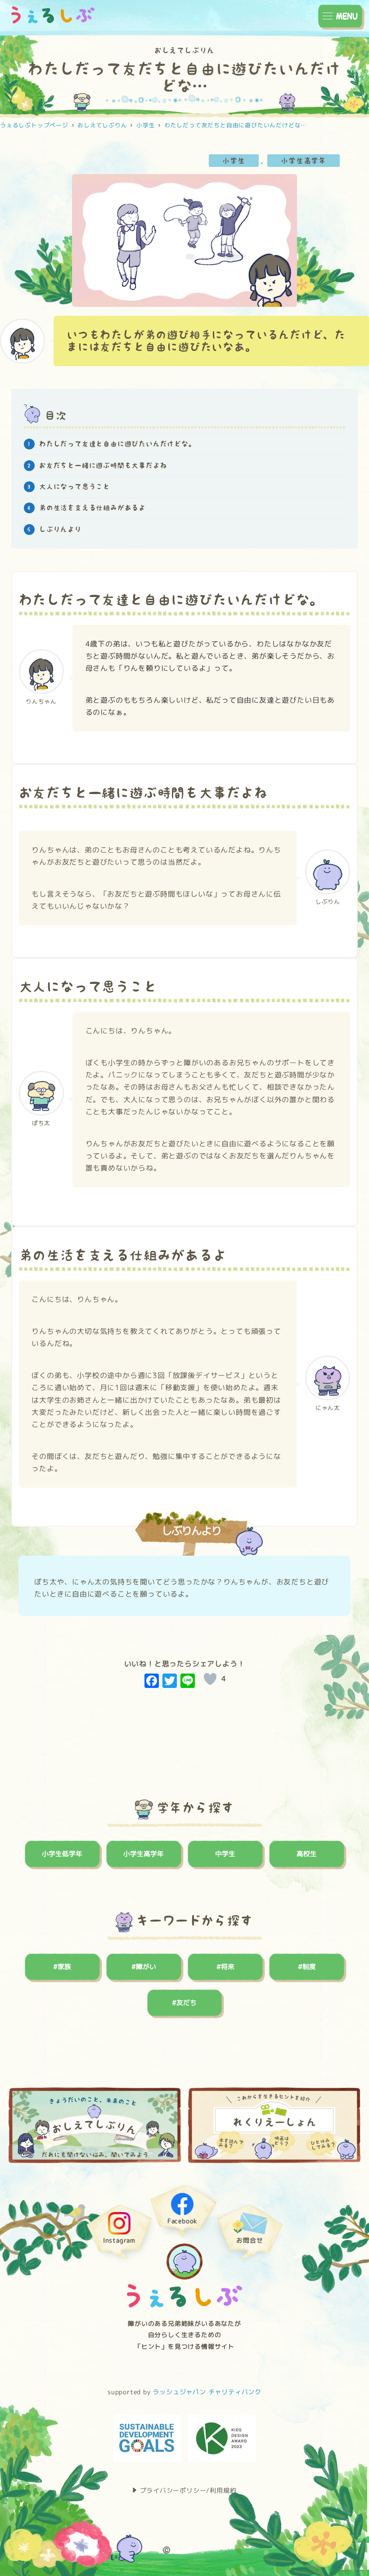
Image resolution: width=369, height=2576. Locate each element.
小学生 (234, 161)
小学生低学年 (62, 1854)
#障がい (144, 1967)
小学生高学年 (304, 161)
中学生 (225, 1854)
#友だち (184, 2003)
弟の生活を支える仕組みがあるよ (92, 508)
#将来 (225, 1967)
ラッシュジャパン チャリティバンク (207, 2392)
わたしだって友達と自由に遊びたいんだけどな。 (117, 444)
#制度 (307, 1967)
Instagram (119, 2241)
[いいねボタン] (210, 1679)
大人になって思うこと (75, 487)
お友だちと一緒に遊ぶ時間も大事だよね (103, 465)
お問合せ (250, 2241)
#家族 (62, 1967)
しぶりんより (60, 529)
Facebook (182, 2221)
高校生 (307, 1854)
